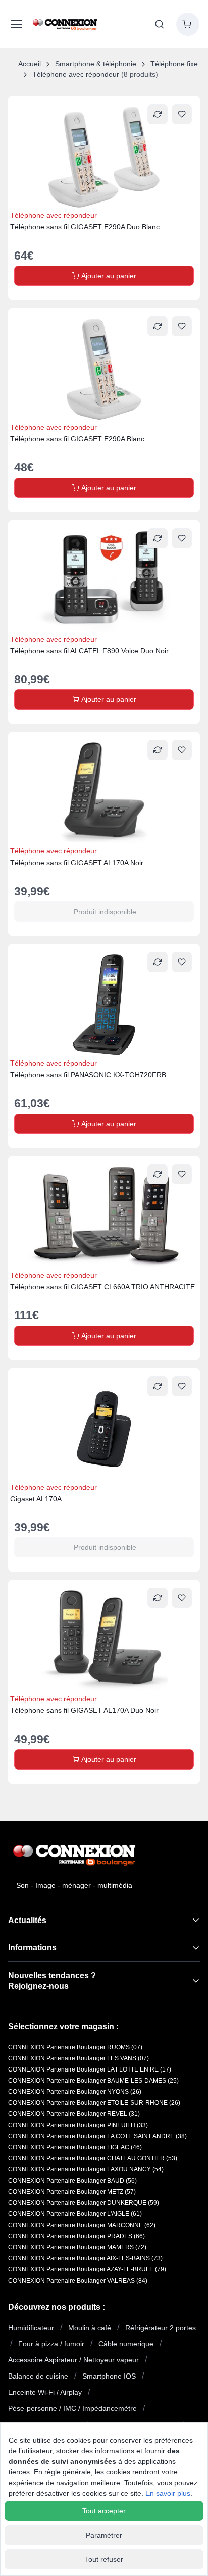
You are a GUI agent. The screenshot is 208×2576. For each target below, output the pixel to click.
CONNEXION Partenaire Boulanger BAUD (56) (72, 2181)
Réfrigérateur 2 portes (161, 2328)
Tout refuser (104, 2559)
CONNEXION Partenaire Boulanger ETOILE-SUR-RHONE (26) (94, 2103)
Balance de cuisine (38, 2376)
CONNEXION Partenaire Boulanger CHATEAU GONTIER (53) (93, 2158)
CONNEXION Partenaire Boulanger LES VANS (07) (79, 2058)
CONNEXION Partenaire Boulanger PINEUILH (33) (78, 2125)
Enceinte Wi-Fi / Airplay (45, 2392)
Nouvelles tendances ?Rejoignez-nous (52, 1981)
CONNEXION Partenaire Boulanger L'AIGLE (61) (75, 2214)
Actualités (27, 1920)
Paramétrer (104, 2535)
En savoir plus (168, 2493)
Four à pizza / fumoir (51, 2344)
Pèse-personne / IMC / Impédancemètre (72, 2408)
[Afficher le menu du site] (14, 24)
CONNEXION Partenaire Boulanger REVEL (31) (74, 2114)
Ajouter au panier (108, 276)
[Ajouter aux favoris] (182, 114)
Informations (32, 1948)
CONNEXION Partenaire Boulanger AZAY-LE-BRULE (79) (87, 2269)
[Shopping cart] (188, 24)
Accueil (30, 64)
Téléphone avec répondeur (76, 74)
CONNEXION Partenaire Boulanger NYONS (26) (75, 2092)
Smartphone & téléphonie (96, 64)
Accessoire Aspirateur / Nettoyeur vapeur (73, 2360)
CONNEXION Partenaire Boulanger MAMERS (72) (77, 2247)
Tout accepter (104, 2511)
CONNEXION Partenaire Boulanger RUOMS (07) (75, 2047)
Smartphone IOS (109, 2376)
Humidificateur (31, 2328)
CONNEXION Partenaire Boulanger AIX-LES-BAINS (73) (85, 2258)
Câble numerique (126, 2344)
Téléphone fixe (174, 64)
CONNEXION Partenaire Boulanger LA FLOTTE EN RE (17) (90, 2069)
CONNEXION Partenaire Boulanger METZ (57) (72, 2192)
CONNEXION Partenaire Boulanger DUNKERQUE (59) (84, 2203)
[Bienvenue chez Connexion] (65, 24)
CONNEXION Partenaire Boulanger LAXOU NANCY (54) (86, 2169)
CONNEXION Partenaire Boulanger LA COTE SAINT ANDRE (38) (97, 2136)
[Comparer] (158, 114)
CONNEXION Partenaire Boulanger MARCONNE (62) (82, 2225)
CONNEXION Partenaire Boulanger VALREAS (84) (78, 2281)
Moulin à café (90, 2328)
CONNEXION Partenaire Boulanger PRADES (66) (76, 2236)
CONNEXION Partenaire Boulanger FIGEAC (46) (75, 2147)
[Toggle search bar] (160, 24)
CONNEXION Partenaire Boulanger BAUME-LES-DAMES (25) (93, 2081)
